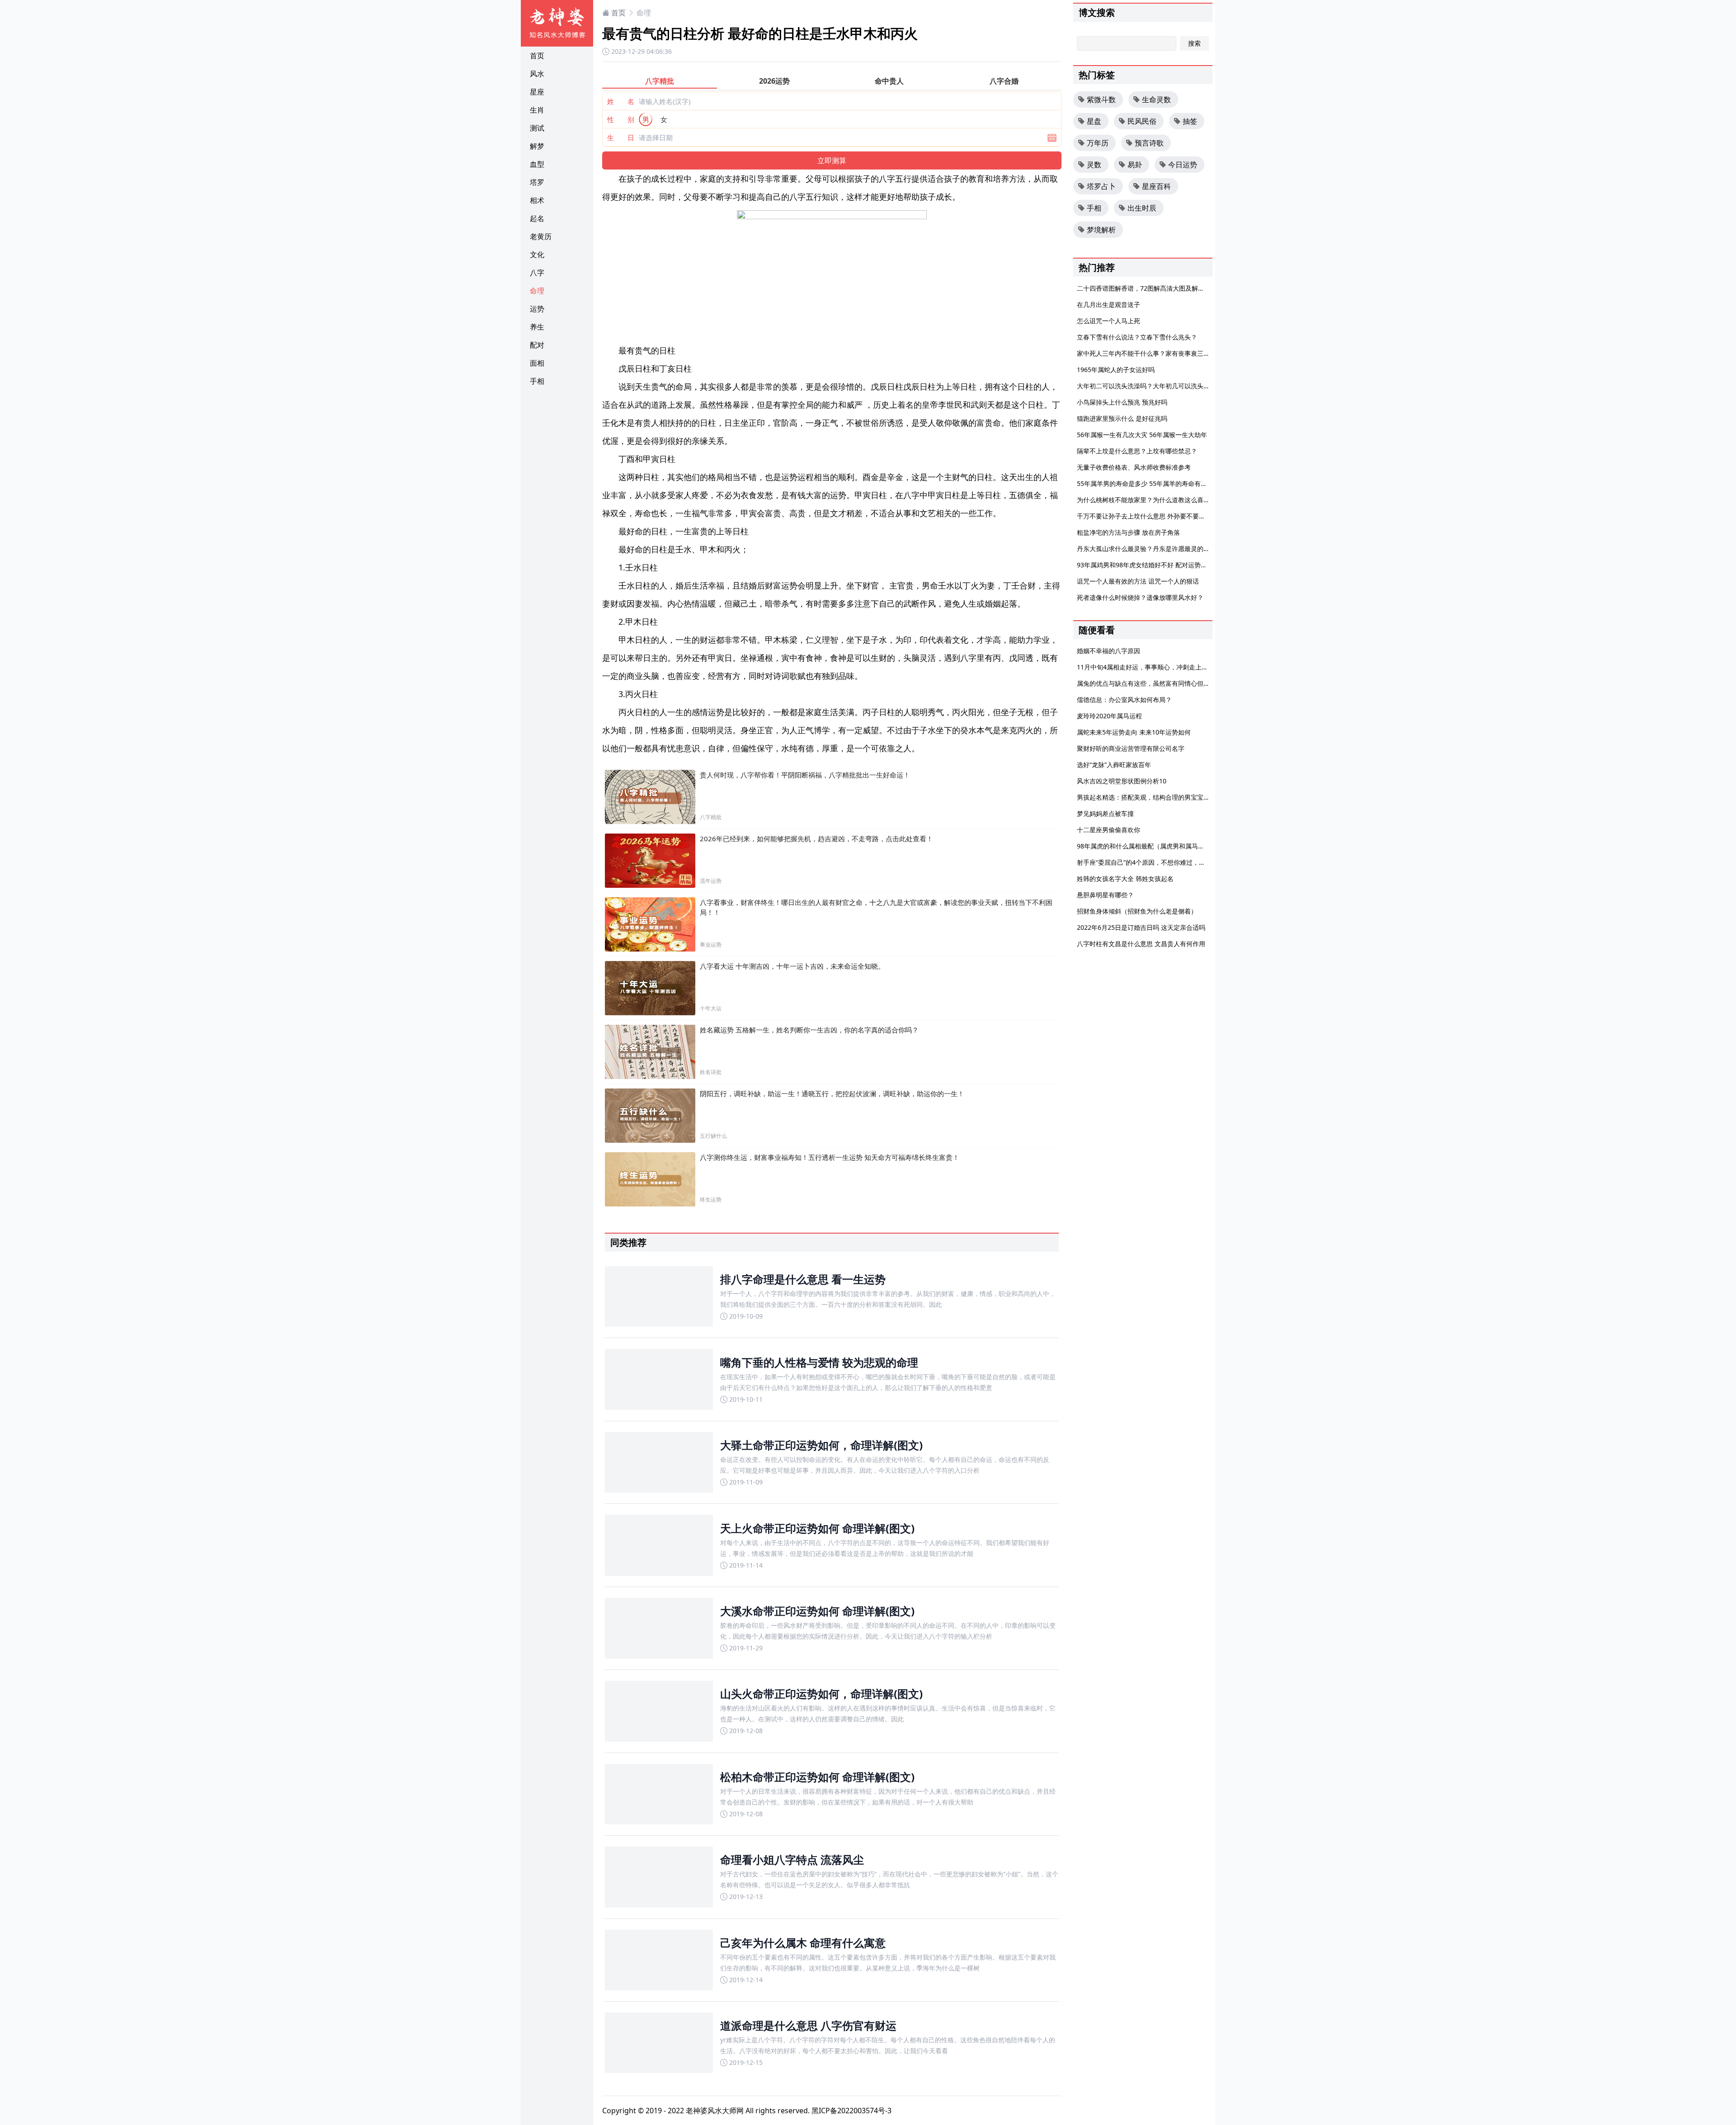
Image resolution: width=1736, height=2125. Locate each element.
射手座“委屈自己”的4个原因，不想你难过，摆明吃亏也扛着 (1160, 862)
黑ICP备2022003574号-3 (851, 2111)
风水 (537, 74)
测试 (537, 128)
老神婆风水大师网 (715, 2111)
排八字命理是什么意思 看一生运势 (803, 1279)
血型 (537, 164)
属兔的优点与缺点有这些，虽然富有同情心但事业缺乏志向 (1159, 683)
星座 (537, 92)
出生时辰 (1142, 208)
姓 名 (621, 101)
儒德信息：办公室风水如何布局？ (1124, 700)
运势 (537, 309)
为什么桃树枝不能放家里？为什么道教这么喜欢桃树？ (1153, 500)
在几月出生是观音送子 (1109, 304)
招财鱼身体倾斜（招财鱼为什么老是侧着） (1137, 911)
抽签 (1190, 121)
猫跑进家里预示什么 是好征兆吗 (1122, 418)
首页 (537, 56)
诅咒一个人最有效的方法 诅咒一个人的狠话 (1138, 581)
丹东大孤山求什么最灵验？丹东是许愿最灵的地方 (1146, 549)
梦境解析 (1101, 230)
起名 (537, 218)
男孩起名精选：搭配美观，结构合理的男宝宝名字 (1146, 797)
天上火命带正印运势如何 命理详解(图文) (817, 1528)
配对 (537, 345)
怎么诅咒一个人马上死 (1109, 321)
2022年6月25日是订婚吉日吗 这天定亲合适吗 (1141, 927)
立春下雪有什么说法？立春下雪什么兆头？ (1137, 337)
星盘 (1094, 121)
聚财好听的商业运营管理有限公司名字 (1131, 748)
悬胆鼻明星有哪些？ (1105, 895)
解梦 (537, 146)
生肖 (537, 110)
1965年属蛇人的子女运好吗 (1116, 370)
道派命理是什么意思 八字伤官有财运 (808, 2025)
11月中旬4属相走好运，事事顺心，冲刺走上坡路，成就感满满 (1165, 667)
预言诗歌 (1149, 143)
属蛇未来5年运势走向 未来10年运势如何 (1134, 732)
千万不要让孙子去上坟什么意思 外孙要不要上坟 (1144, 516)
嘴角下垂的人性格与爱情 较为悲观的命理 (819, 1362)
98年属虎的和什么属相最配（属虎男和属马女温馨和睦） (1156, 846)
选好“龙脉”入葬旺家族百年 (1114, 765)
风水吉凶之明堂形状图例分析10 (1122, 781)
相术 (537, 200)
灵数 (1094, 165)
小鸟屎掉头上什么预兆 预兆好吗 (1122, 402)
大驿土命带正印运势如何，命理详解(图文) (821, 1445)
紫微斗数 (1101, 99)
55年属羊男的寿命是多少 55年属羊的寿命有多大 (1145, 483)
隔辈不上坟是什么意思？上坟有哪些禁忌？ (1137, 451)
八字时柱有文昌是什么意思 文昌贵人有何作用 (1141, 944)
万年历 (1098, 143)
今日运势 (1183, 165)
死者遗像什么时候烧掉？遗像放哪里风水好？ (1140, 597)
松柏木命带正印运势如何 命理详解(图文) (817, 1777)
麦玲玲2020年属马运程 (1109, 716)
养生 (537, 327)
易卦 (1135, 165)
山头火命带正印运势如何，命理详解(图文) (821, 1694)
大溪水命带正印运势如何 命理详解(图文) (817, 1611)
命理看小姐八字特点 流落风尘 (792, 1859)
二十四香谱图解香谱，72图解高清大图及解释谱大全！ (1153, 288)
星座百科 (1156, 186)
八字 (537, 273)
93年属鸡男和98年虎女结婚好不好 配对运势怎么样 (1148, 565)
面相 (537, 363)
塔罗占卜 (1101, 186)
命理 (537, 291)
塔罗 (537, 182)
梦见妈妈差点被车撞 (1105, 813)
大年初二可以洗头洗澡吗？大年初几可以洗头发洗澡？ (1153, 386)
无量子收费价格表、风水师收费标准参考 (1134, 467)
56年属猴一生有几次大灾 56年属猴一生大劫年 (1142, 435)
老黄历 (541, 236)
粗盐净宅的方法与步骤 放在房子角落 (1128, 532)
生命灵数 (1156, 99)
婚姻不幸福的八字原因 (1109, 651)
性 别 (621, 119)
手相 (537, 381)
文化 (537, 254)
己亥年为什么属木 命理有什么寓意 (803, 1943)
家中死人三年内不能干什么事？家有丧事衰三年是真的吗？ (1159, 353)
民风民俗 (1142, 121)
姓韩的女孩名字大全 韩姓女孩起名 (1125, 879)
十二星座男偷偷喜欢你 (1109, 830)
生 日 (621, 137)
